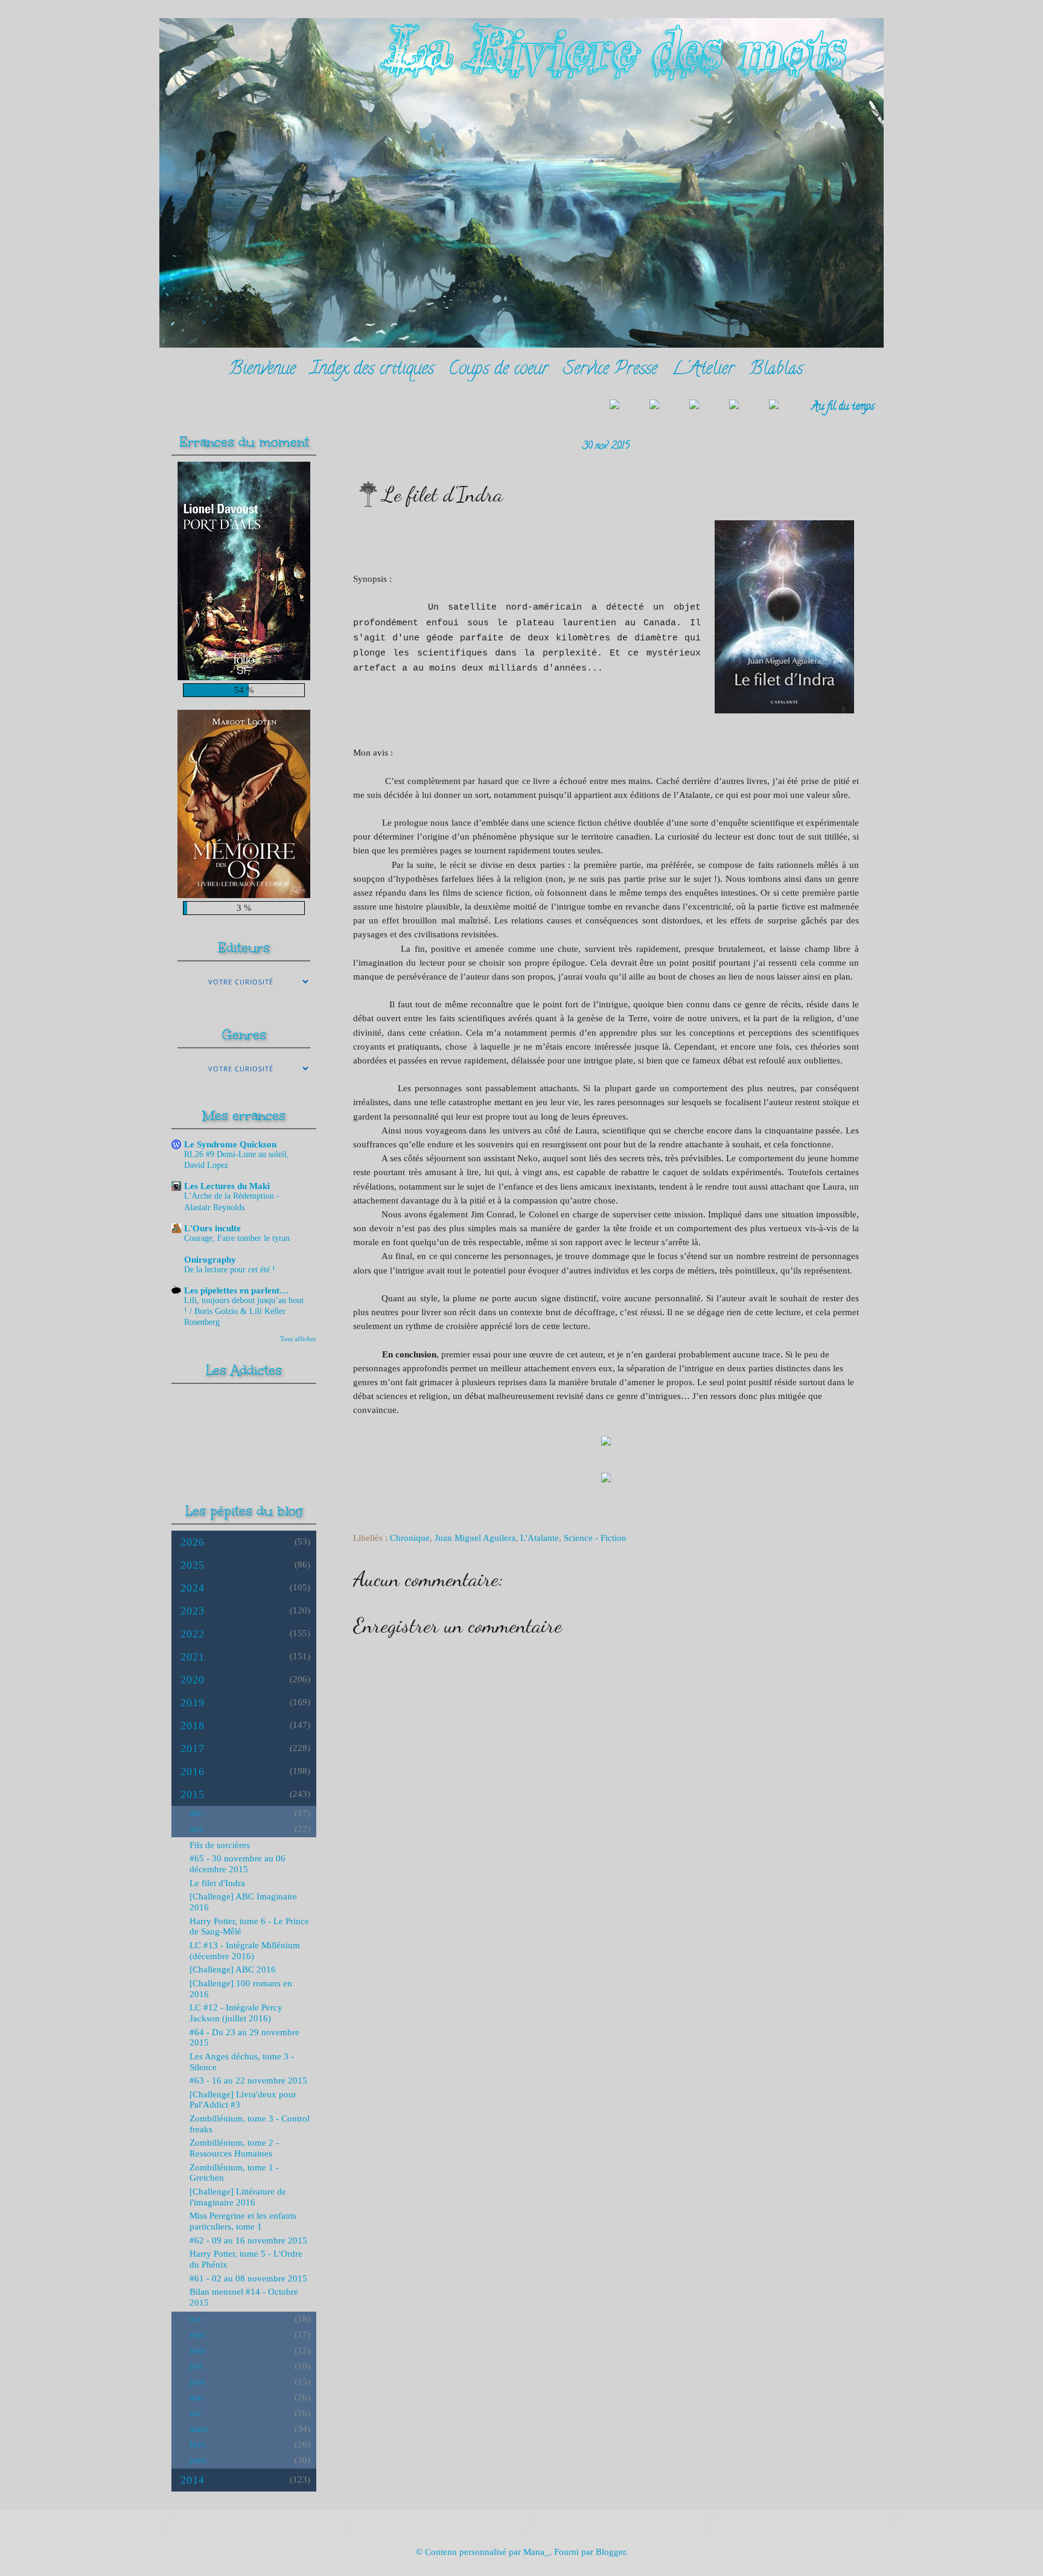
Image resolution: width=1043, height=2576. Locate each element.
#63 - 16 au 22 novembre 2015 (248, 2080)
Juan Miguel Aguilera (475, 1538)
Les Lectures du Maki (227, 1186)
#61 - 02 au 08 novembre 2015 (248, 2278)
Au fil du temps (843, 407)
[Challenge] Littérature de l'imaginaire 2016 (238, 2197)
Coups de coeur (499, 370)
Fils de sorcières (220, 1845)
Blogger (611, 2552)
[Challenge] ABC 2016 (233, 1969)
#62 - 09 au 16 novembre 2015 (248, 2240)
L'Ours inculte (212, 1228)
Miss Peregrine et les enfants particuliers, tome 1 (243, 2221)
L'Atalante (540, 1538)
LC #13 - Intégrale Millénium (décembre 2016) (245, 1951)
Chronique (410, 1538)
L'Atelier (703, 370)
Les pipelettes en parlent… (236, 1290)
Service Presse (610, 370)
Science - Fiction (595, 1538)
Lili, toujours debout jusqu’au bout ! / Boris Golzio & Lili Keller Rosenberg (244, 1311)
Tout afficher (298, 1339)
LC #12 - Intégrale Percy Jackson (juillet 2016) (236, 2013)
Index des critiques (372, 370)
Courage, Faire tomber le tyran (237, 1238)
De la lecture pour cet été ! (230, 1270)
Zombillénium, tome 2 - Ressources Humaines (234, 2148)
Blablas (776, 370)
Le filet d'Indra (217, 1883)
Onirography (210, 1260)
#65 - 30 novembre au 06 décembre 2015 (238, 1864)
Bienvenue (262, 370)
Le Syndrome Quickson (230, 1144)
